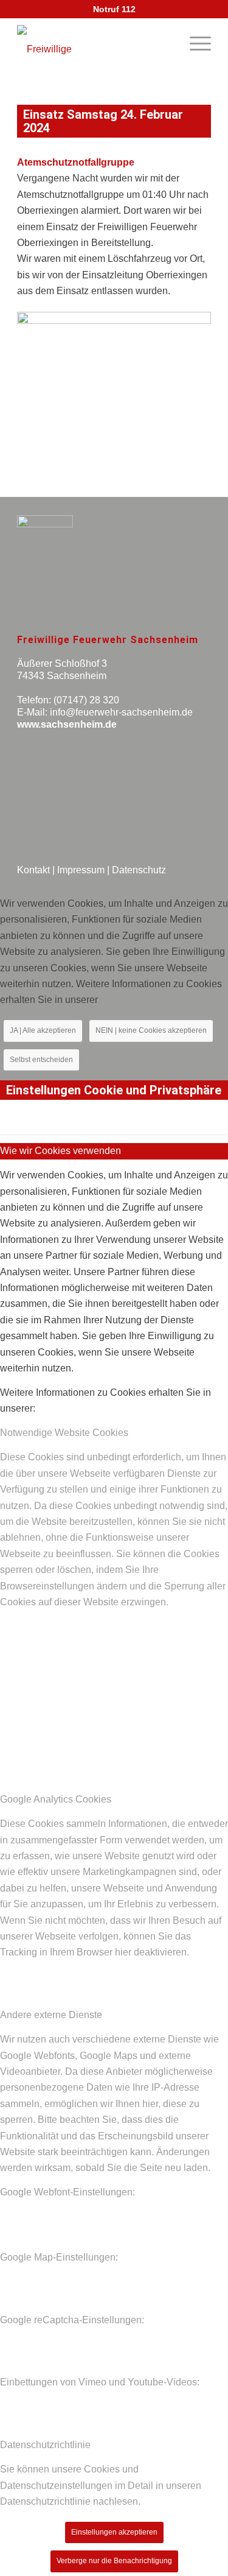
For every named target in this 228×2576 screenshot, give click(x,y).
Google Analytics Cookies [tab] (56, 1799)
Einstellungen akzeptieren (114, 2532)
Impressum (81, 870)
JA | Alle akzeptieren (43, 1030)
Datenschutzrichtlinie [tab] (45, 2445)
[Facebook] (35, 807)
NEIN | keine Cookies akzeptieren (151, 1030)
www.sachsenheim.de (67, 724)
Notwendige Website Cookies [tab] (64, 1433)
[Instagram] (72, 807)
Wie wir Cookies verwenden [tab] (60, 1151)
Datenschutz (139, 870)
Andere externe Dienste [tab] (51, 2015)
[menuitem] (194, 43)
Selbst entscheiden (41, 1060)
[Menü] (194, 43)
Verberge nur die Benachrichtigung (114, 2561)
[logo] (63, 49)
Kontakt (33, 870)
